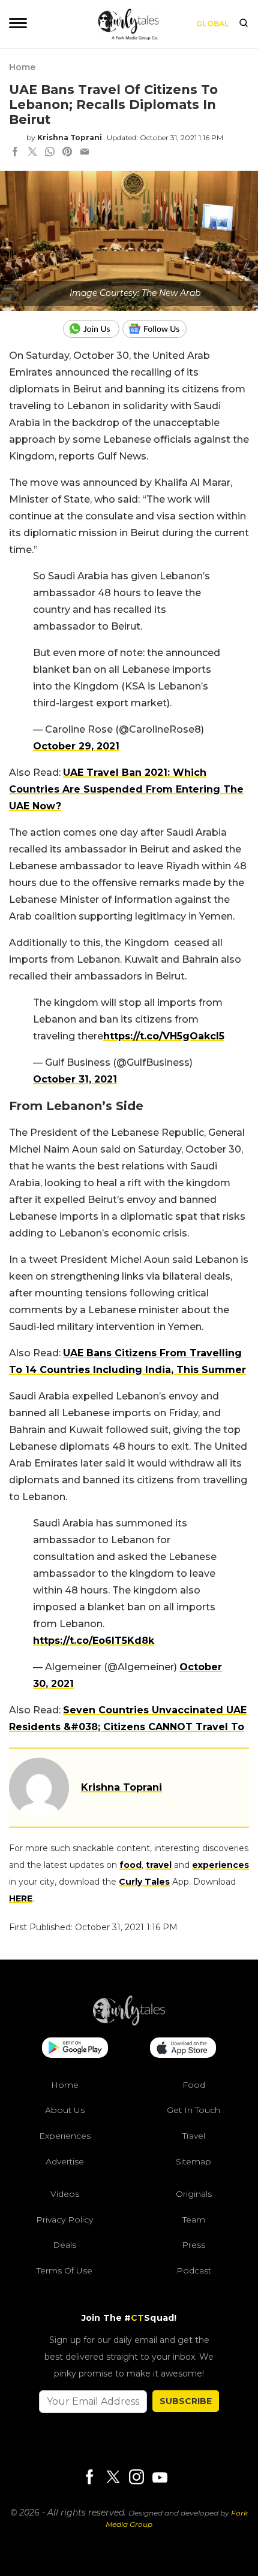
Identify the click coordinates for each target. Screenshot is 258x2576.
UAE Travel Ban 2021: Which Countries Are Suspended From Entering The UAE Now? (126, 789)
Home (22, 67)
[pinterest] (67, 153)
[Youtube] (160, 2477)
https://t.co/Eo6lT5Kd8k (94, 1641)
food (130, 1865)
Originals (194, 2194)
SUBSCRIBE (186, 2401)
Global (213, 24)
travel (159, 1865)
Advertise (65, 2161)
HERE (21, 1898)
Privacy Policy (64, 2220)
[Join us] (93, 329)
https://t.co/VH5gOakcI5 (164, 1036)
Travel (194, 2136)
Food (194, 2085)
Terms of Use (64, 2270)
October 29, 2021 (76, 746)
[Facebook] (89, 2478)
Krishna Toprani (70, 137)
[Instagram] (136, 2478)
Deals (64, 2245)
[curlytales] (129, 2022)
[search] (244, 24)
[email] (85, 153)
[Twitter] (113, 2478)
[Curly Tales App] (75, 2049)
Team (194, 2220)
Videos (65, 2194)
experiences (220, 1865)
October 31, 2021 (75, 1079)
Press (193, 2245)
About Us (65, 2110)
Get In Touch (193, 2110)
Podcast (194, 2270)
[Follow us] (159, 329)
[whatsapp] (50, 153)
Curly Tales (144, 1882)
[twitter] (32, 153)
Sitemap (193, 2161)
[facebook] (15, 153)
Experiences (65, 2136)
